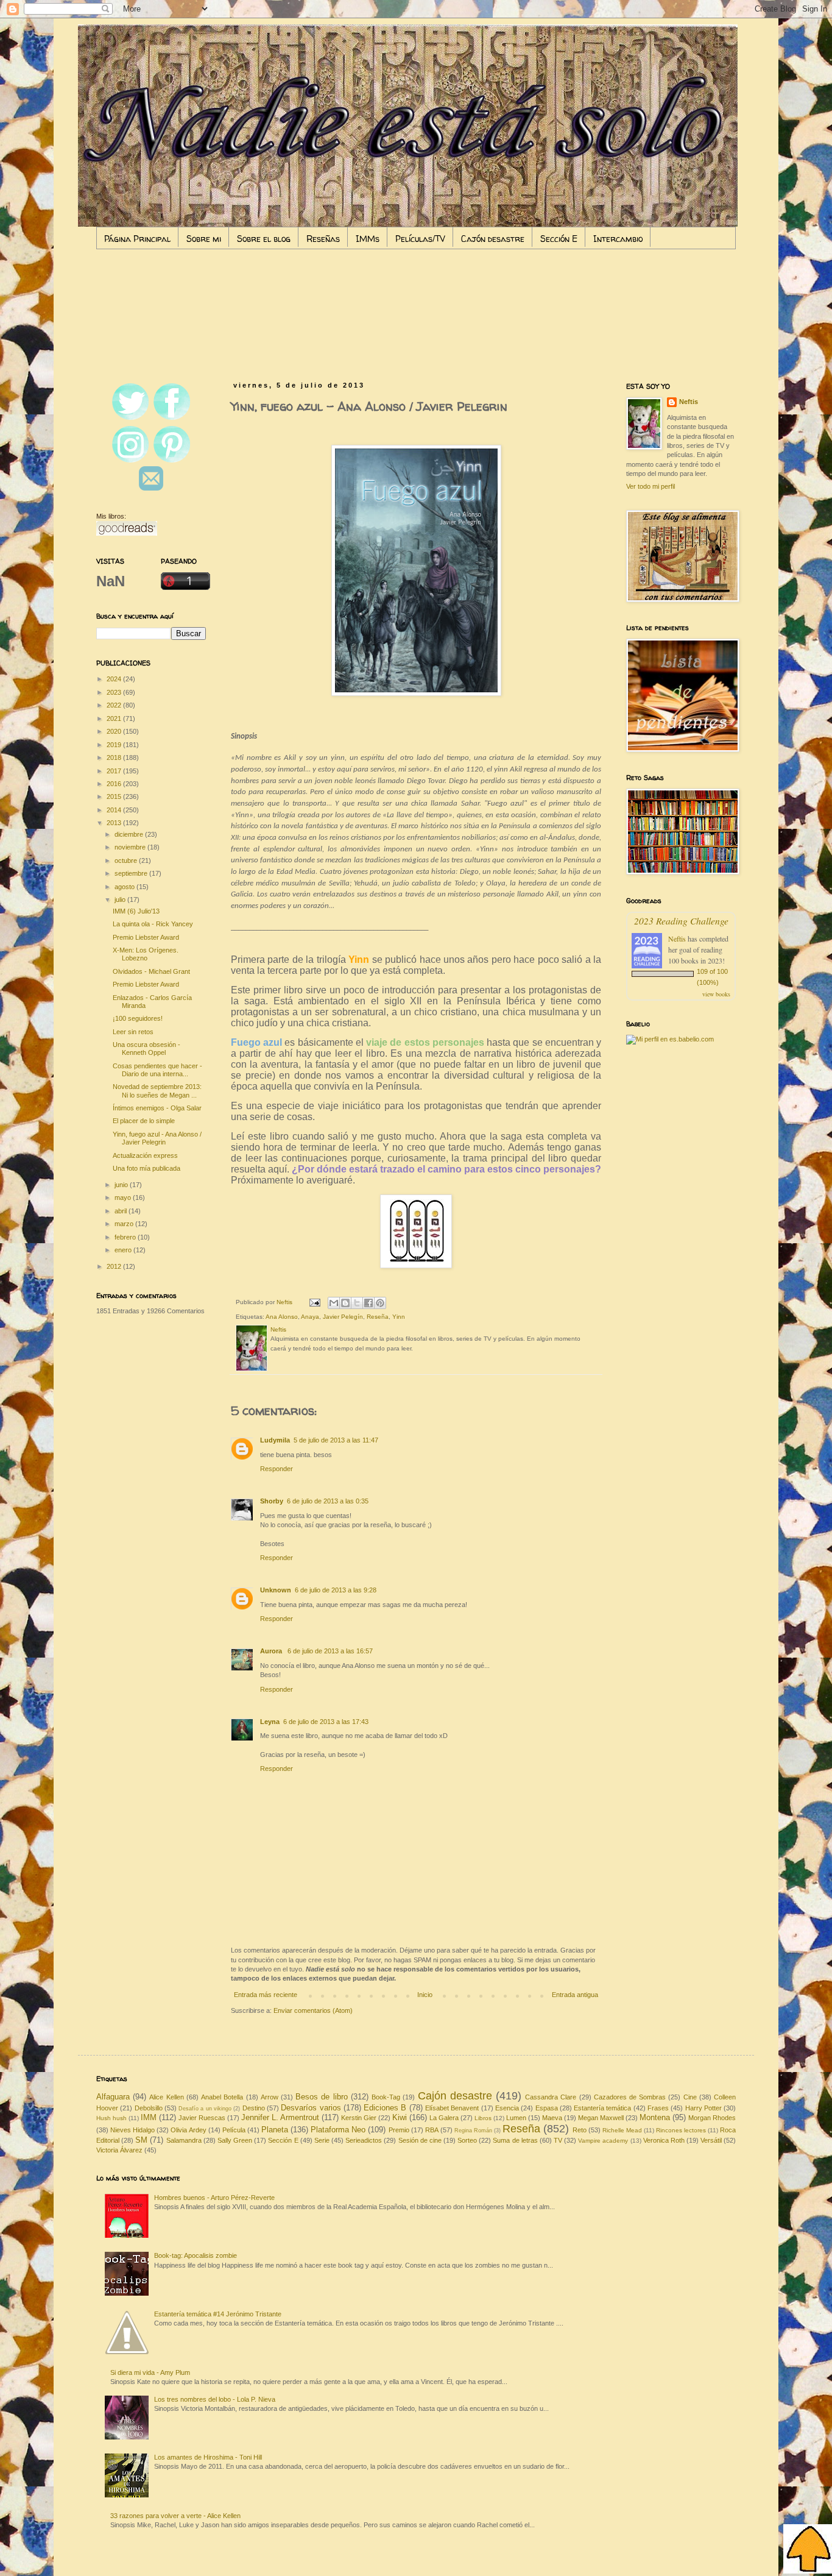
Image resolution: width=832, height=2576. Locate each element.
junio (122, 1185)
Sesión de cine (420, 2140)
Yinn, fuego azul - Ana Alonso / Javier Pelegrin (157, 1138)
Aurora (272, 1651)
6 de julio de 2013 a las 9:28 (336, 1590)
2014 (115, 810)
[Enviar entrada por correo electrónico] (314, 1302)
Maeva (552, 2118)
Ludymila (275, 1440)
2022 (115, 705)
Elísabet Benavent (452, 2108)
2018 (115, 758)
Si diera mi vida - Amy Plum (150, 2372)
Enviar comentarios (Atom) (313, 2010)
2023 (115, 692)
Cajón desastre (493, 239)
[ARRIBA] (808, 2550)
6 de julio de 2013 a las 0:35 (328, 1501)
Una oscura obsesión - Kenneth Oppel (146, 1048)
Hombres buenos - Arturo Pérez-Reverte (214, 2198)
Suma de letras (515, 2140)
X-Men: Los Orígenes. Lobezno (146, 954)
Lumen (516, 2118)
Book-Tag (386, 2097)
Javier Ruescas (202, 2118)
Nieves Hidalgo (132, 2130)
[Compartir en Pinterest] (380, 1303)
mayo (124, 1198)
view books (716, 994)
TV (558, 2140)
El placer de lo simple (144, 1121)
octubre (127, 860)
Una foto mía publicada (146, 1168)
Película (234, 2130)
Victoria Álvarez (119, 2150)
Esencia (507, 2108)
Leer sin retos (133, 1032)
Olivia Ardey (188, 2130)
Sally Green (235, 2140)
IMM (149, 2117)
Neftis (689, 402)
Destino (254, 2108)
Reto (580, 2130)
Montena (655, 2117)
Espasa (547, 2108)
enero (124, 1250)
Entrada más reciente (266, 1995)
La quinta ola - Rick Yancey (153, 924)
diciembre (130, 834)
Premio (399, 2130)
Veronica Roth (664, 2140)
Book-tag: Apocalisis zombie (196, 2255)
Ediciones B (385, 2108)
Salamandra (184, 2140)
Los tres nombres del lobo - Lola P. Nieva (215, 2399)
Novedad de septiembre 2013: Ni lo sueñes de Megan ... (157, 1091)
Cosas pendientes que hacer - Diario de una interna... (157, 1070)
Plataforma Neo (338, 2130)
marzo (125, 1224)
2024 (115, 679)
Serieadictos (364, 2140)
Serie (322, 2140)
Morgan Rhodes (712, 2118)
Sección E (559, 239)
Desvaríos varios (311, 2108)
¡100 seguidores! (138, 1018)
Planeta (275, 2130)
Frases (658, 2108)
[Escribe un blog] (345, 1303)
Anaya (310, 1317)
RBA (432, 2130)
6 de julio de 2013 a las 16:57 (330, 1651)
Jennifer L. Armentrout (280, 2117)
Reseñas (323, 239)
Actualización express (145, 1155)
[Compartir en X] (357, 1303)
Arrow (270, 2097)
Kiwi (400, 2117)
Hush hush (111, 2118)
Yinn (399, 1317)
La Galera (444, 2118)
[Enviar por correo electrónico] (334, 1303)
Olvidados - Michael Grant (151, 971)
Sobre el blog (264, 239)
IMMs (368, 239)
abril (122, 1211)
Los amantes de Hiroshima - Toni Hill (208, 2457)
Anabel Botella (222, 2097)
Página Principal (137, 239)
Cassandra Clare (551, 2097)
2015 (115, 797)
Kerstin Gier (359, 2118)
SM (141, 2140)
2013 (115, 823)
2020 (115, 731)
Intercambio (618, 239)
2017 (115, 771)
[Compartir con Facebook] (368, 1303)
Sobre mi (204, 239)
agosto (125, 887)
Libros (483, 2118)
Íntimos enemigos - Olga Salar (157, 1108)
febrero (126, 1237)
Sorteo (467, 2140)
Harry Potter (703, 2108)
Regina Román (473, 2131)
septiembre (132, 873)
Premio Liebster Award (146, 937)
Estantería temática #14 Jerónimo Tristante (218, 2314)
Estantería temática (602, 2108)
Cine (690, 2097)
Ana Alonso (282, 1317)
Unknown (276, 1590)
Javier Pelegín (343, 1317)
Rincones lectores (681, 2130)
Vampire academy (603, 2141)
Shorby (272, 1501)
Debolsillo (149, 2108)
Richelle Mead (622, 2130)
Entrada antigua (575, 1995)
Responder (277, 1469)
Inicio (425, 1995)
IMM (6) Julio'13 (136, 911)
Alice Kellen (166, 2097)
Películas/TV (420, 239)
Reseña (378, 1317)
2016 (115, 784)
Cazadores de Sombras (630, 2097)
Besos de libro (321, 2097)
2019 (115, 745)
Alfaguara (113, 2097)
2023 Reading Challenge (681, 921)
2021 (115, 719)
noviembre (131, 847)
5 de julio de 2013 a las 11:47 (336, 1440)
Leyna (270, 1722)
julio (121, 899)
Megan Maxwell (601, 2118)
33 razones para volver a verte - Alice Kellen (175, 2516)
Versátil (711, 2140)
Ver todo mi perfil (650, 486)
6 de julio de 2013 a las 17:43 (326, 1722)
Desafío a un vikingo (205, 2109)
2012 (115, 1266)
